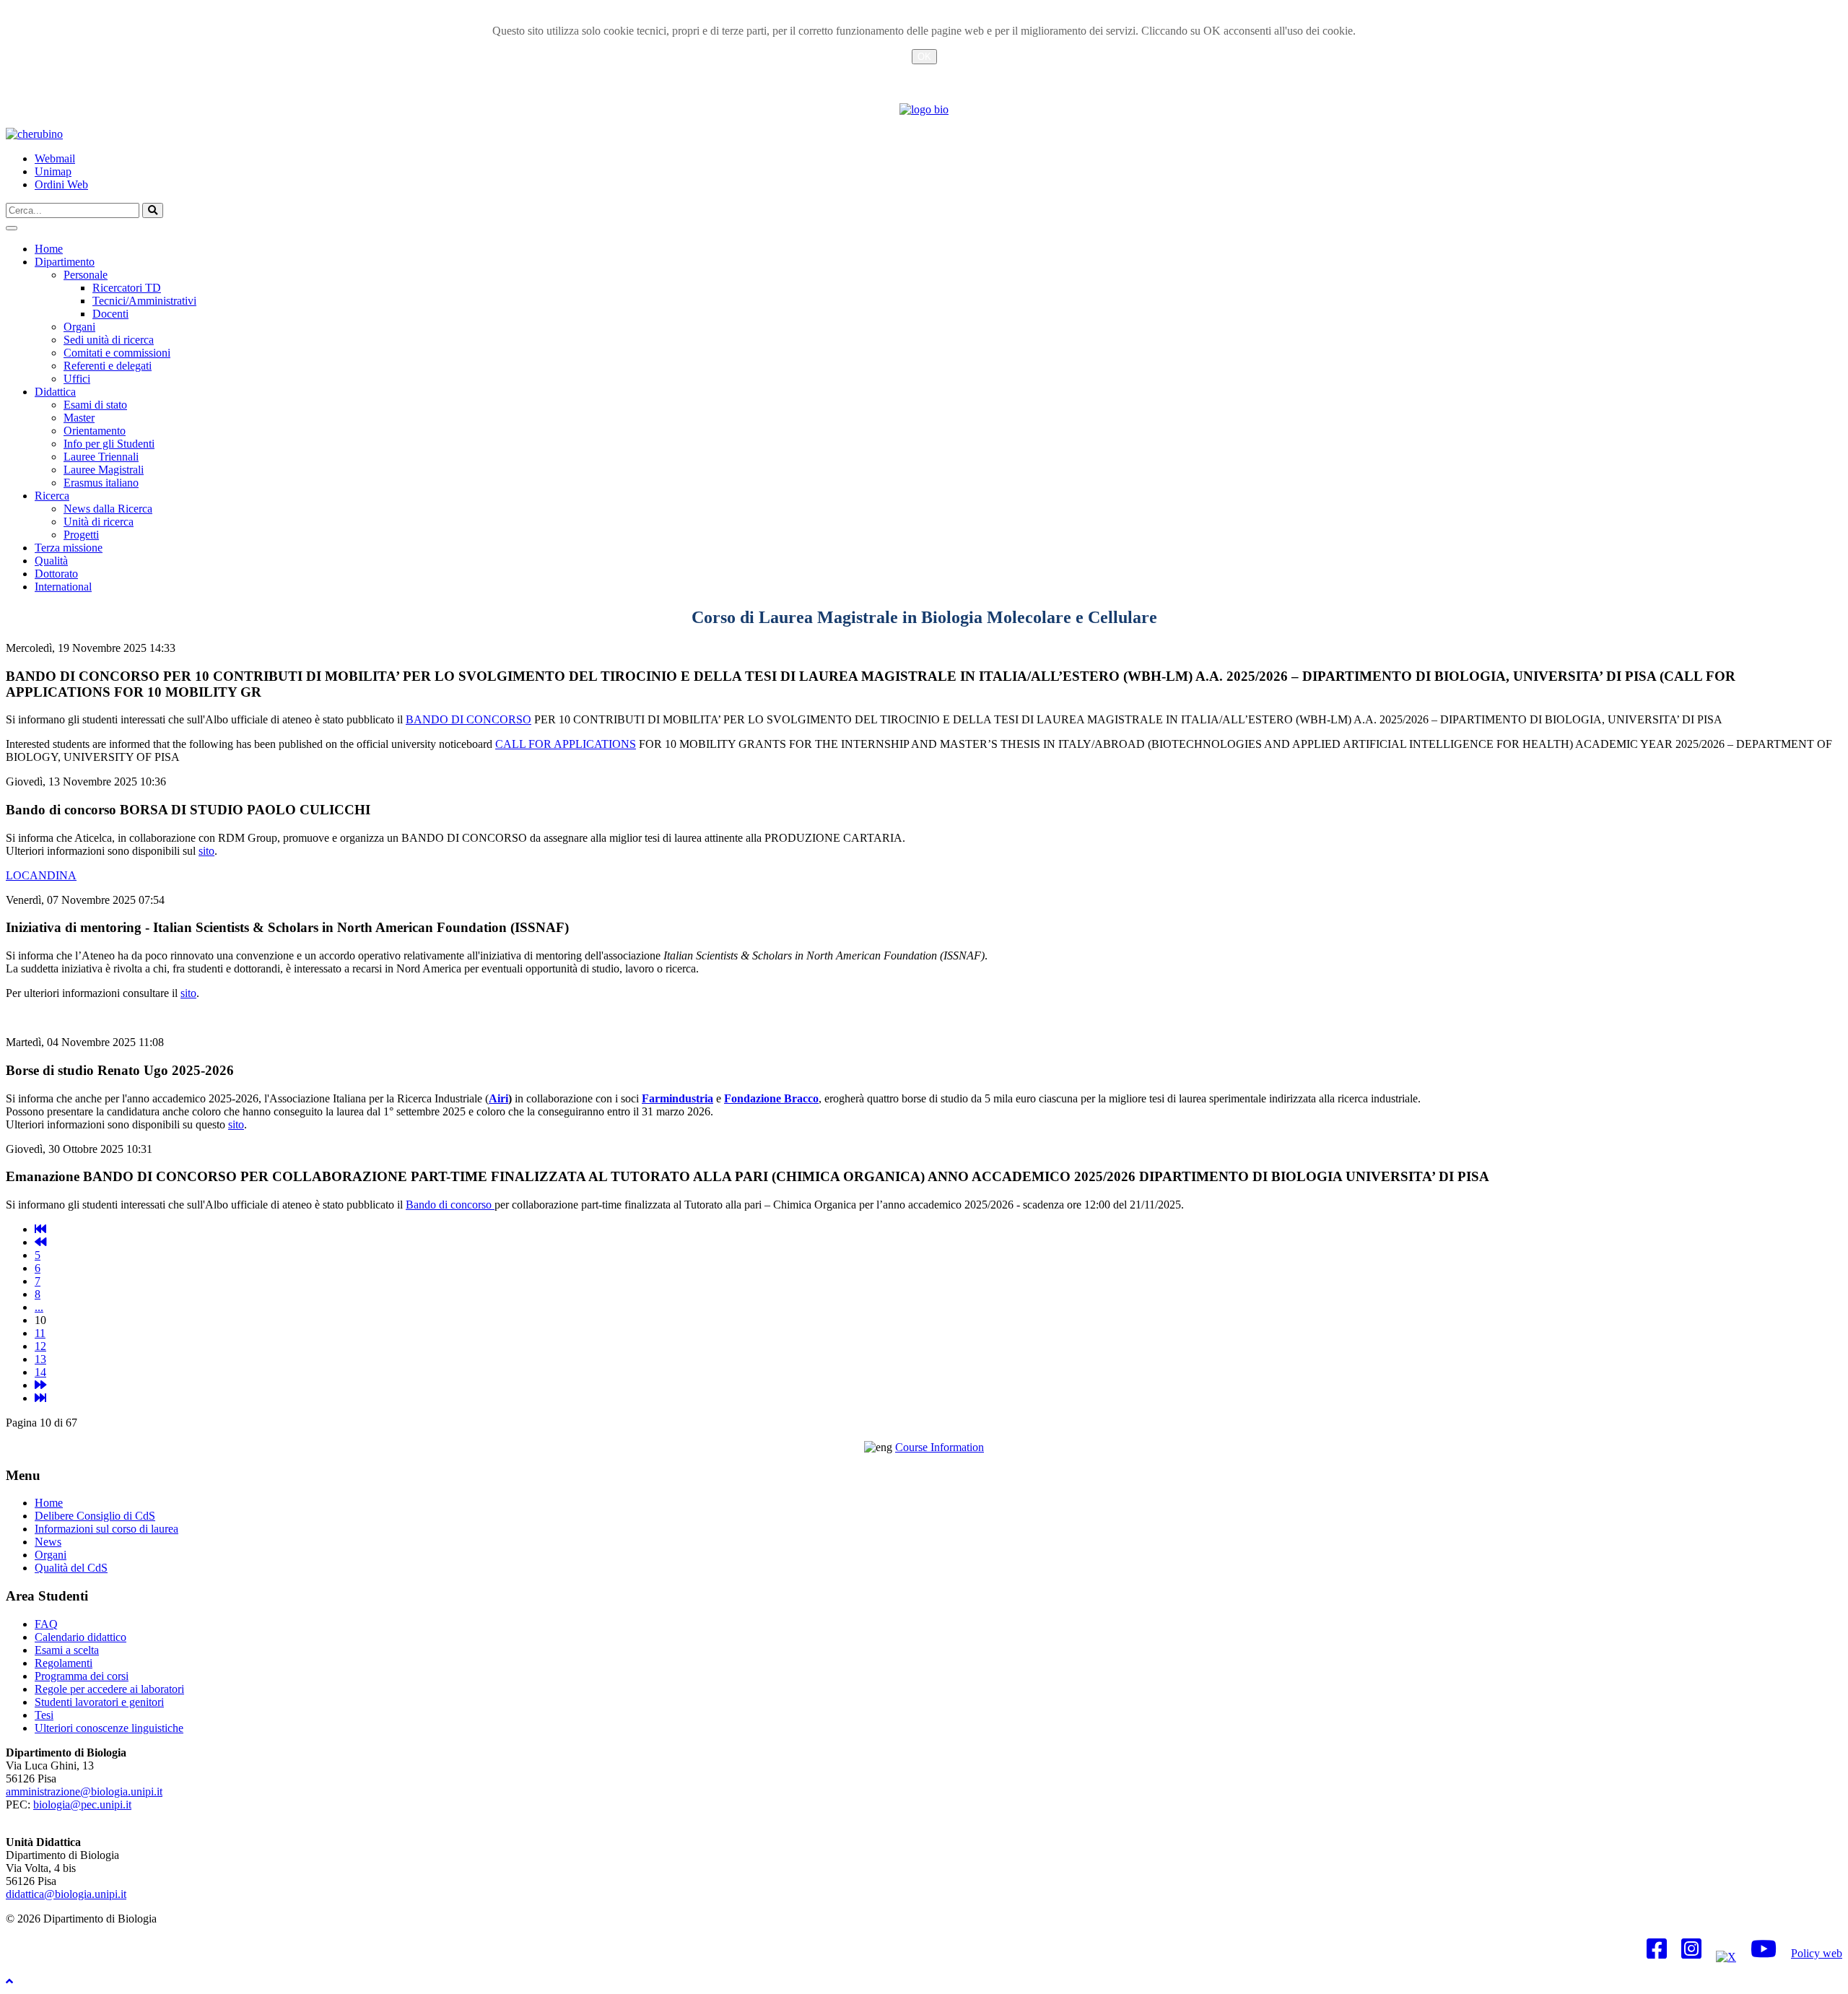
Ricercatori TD (127, 288)
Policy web (1817, 1953)
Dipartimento (65, 262)
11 (40, 1333)
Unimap (53, 171)
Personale (86, 275)
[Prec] (40, 1242)
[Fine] (40, 1398)
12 (40, 1346)
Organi (79, 327)
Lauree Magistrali (104, 470)
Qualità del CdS (71, 1568)
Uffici (77, 379)
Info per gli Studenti (109, 444)
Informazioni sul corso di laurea (106, 1529)
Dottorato (56, 574)
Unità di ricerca (99, 522)
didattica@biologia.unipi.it (66, 1894)
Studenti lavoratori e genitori (99, 1702)
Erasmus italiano (101, 483)
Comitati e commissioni (117, 353)
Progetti (81, 535)
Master (79, 418)
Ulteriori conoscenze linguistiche (109, 1728)
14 (40, 1372)
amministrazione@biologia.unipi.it (84, 1791)
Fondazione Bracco (771, 1098)
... (39, 1307)
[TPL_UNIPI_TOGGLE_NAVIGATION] (12, 228)
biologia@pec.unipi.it (82, 1804)
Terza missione (69, 548)
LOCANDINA (41, 875)
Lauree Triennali (101, 457)
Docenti (110, 314)
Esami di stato (95, 405)
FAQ (46, 1624)
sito (206, 851)
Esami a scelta (67, 1650)
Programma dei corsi (82, 1676)
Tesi (44, 1715)
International (63, 587)
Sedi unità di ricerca (109, 340)
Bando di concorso (450, 1205)
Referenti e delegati (108, 366)
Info (924, 74)
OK (924, 57)
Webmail (55, 158)
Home (49, 249)
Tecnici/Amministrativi (144, 301)
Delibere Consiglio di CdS (95, 1516)
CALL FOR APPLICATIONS (566, 744)
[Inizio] (40, 1229)
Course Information (940, 1447)
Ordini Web (61, 184)
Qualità (51, 561)
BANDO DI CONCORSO (468, 719)
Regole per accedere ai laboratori (109, 1689)
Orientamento (95, 431)
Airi (498, 1098)
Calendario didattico (80, 1637)
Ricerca (52, 496)
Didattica (55, 392)
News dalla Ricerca (108, 509)
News (48, 1542)
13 (40, 1359)
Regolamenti (64, 1663)
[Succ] (40, 1385)
